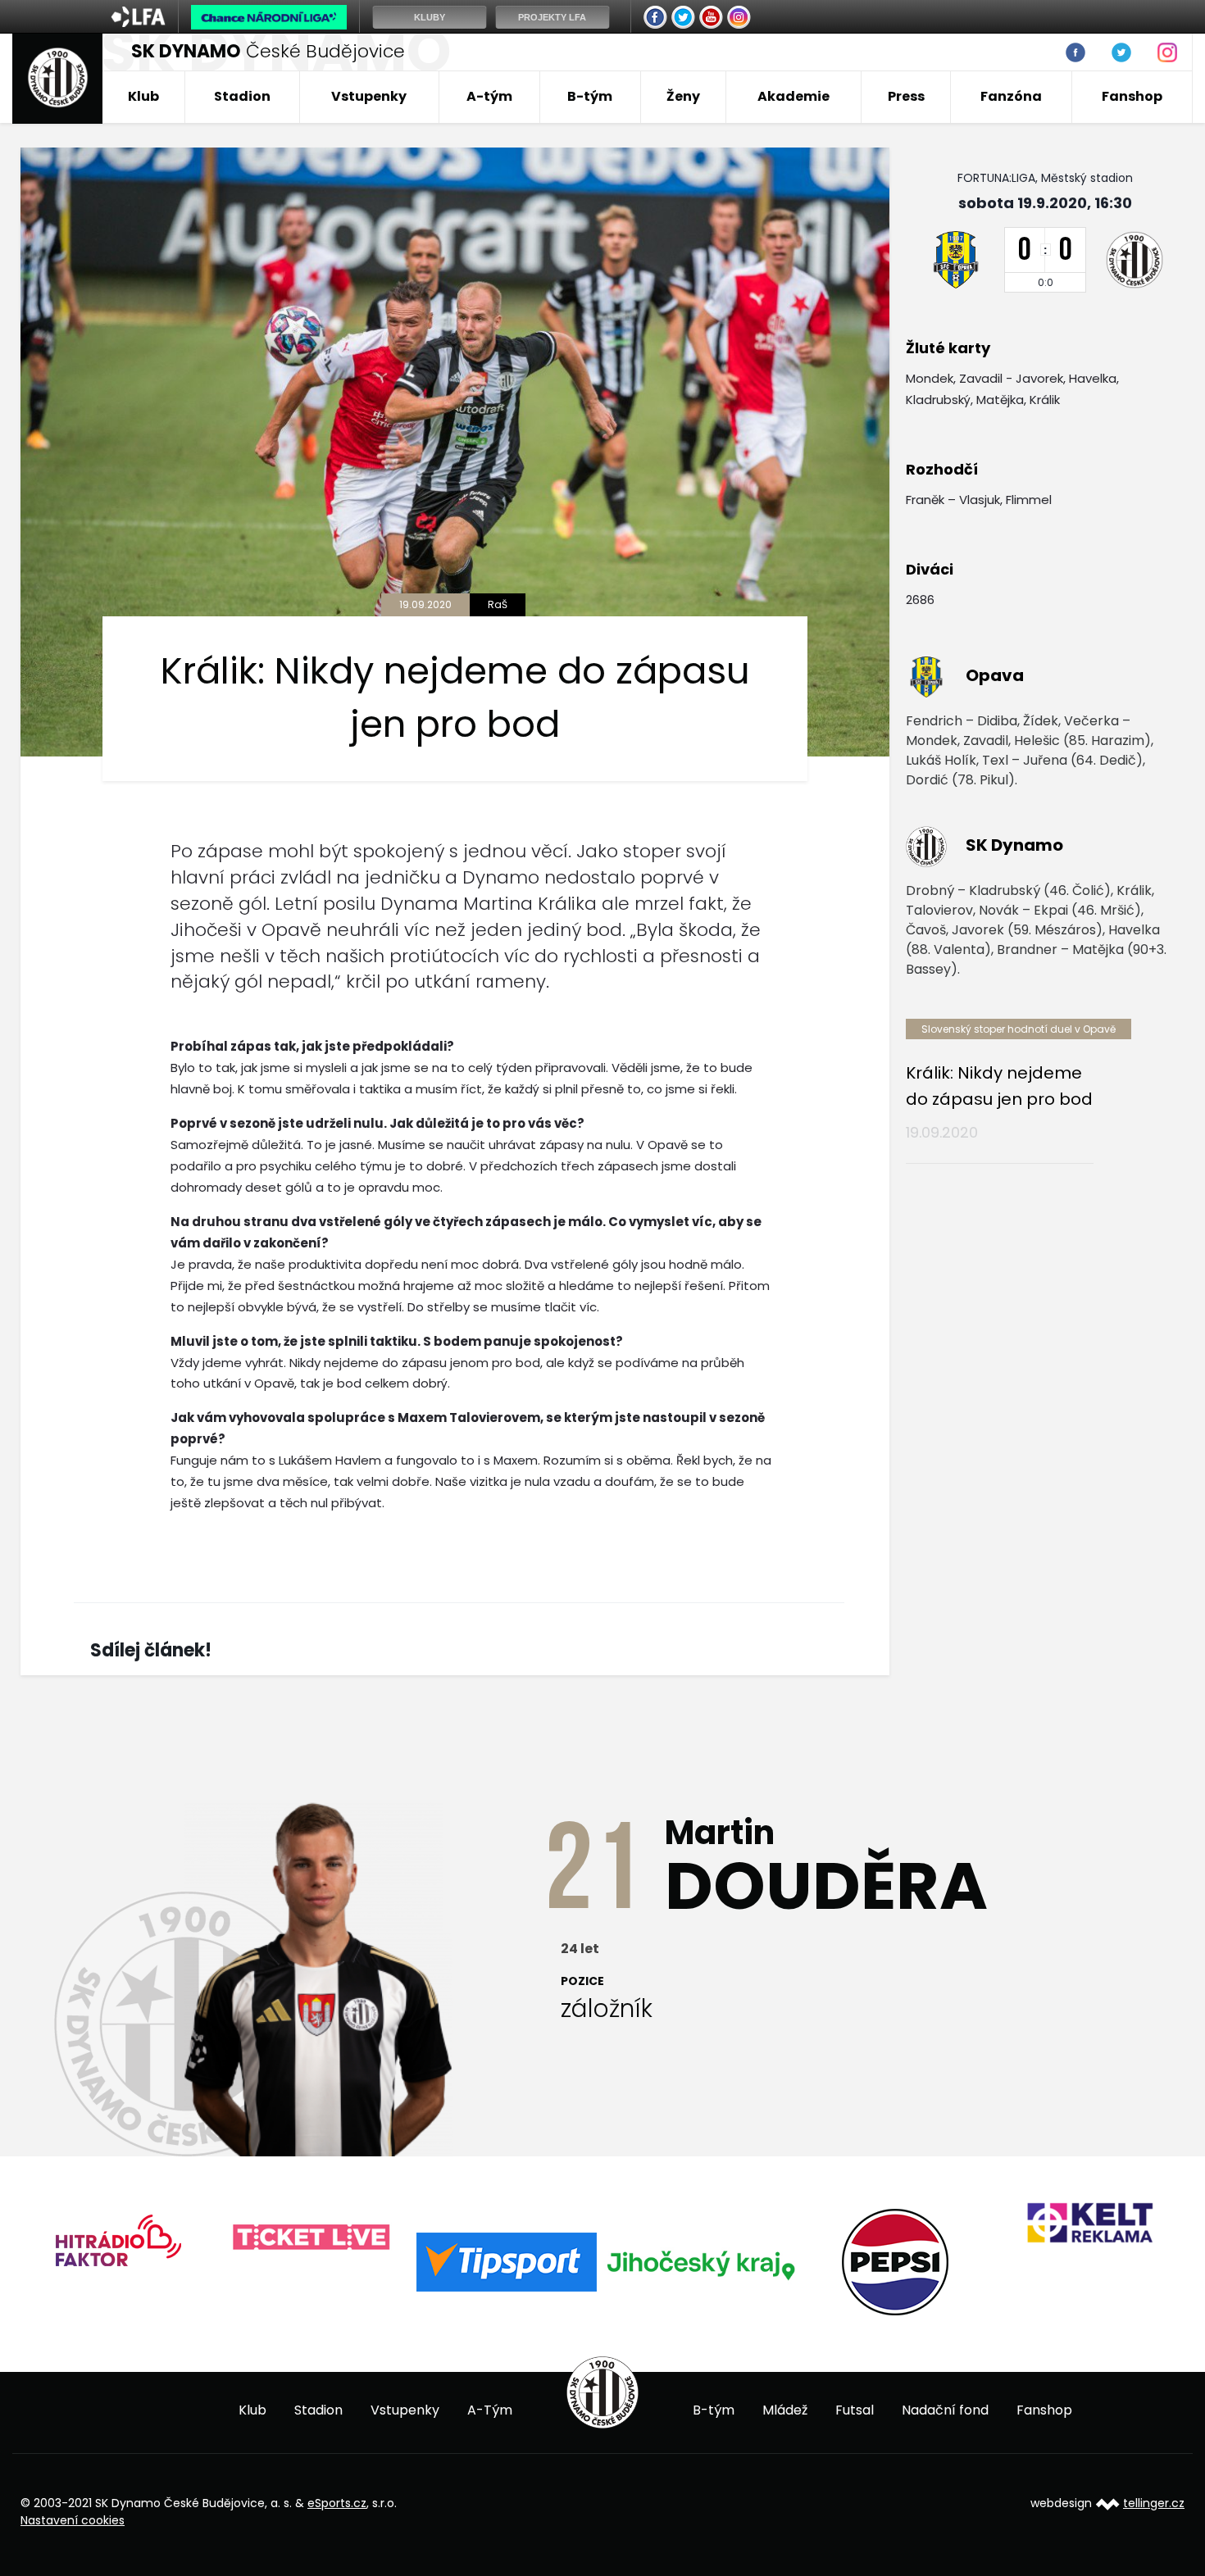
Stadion (242, 96)
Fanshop (1132, 96)
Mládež (785, 2410)
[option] (118, 2238)
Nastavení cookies (73, 2520)
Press (906, 96)
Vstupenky (369, 96)
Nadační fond (945, 2410)
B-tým (590, 96)
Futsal (855, 2410)
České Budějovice (268, 51)
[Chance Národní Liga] (269, 21)
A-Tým (490, 2410)
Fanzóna (1011, 96)
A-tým (489, 96)
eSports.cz (337, 2503)
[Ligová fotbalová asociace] (138, 22)
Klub (143, 96)
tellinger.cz (1154, 2503)
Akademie (793, 96)
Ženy (683, 96)
